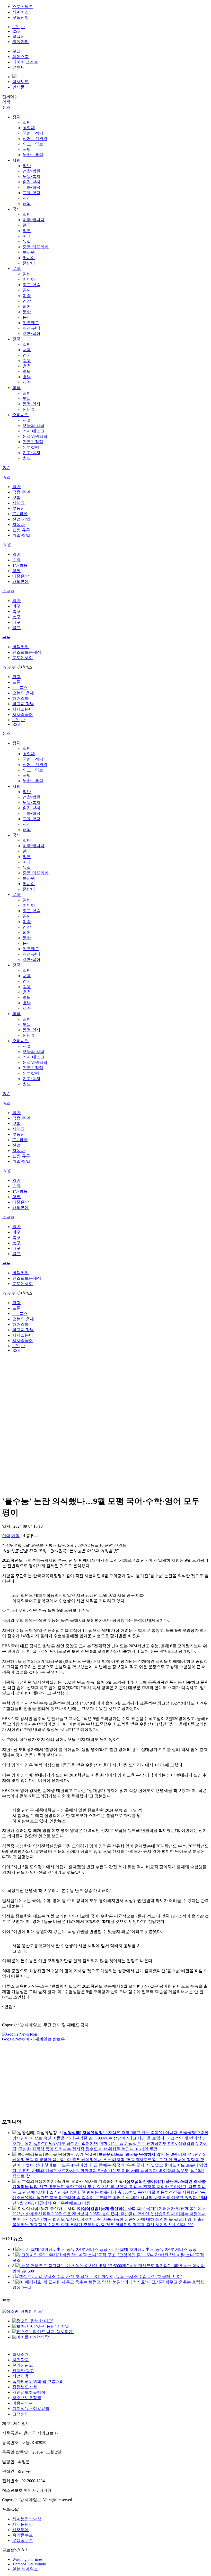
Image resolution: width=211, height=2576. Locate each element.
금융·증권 (21, 492)
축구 (16, 611)
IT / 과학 (20, 514)
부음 (27, 398)
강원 (27, 361)
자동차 (19, 525)
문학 (27, 312)
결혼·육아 (32, 334)
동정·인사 (32, 404)
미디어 (29, 279)
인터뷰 (29, 409)
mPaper (19, 27)
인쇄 (6, 1536)
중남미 (29, 263)
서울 (27, 350)
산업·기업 (21, 519)
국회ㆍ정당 (33, 133)
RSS (16, 31)
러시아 (29, 258)
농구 (16, 617)
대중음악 (21, 576)
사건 (27, 198)
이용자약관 (23, 2403)
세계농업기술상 (27, 2519)
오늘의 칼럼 (33, 426)
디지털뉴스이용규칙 (31, 2409)
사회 (16, 160)
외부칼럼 (31, 447)
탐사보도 (21, 82)
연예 (6, 545)
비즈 (6, 477)
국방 (27, 149)
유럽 (27, 241)
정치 (16, 117)
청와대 (29, 128)
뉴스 (6, 107)
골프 (16, 628)
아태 (27, 236)
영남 (27, 371)
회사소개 (21, 2354)
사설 (27, 420)
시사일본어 (23, 709)
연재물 (19, 87)
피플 (16, 388)
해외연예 (21, 582)
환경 (16, 677)
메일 (15, 1536)
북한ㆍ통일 (33, 155)
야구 (16, 606)
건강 (27, 301)
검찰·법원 (32, 171)
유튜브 (19, 67)
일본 (27, 231)
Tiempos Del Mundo (29, 2564)
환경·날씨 (32, 182)
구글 (16, 51)
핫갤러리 (21, 647)
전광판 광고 (23, 2371)
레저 (27, 306)
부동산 (19, 508)
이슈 (6, 468)
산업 (16, 1145)
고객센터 (21, 2414)
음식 (27, 317)
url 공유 (27, 1536)
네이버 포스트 (25, 62)
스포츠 (8, 591)
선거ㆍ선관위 (35, 139)
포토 (6, 637)
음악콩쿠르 (23, 2535)
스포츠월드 (23, 7)
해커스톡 (21, 698)
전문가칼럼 (33, 442)
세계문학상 (23, 2524)
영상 (6, 667)
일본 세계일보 (25, 2569)
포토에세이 (23, 658)
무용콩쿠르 (23, 2541)
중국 (27, 225)
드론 (16, 682)
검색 (6, 102)
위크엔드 (31, 323)
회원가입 (21, 42)
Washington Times (27, 2559)
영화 (16, 571)
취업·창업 (21, 535)
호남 (27, 377)
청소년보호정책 (27, 2398)
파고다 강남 (23, 704)
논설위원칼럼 (35, 436)
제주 (27, 382)
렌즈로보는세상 (27, 652)
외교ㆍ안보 (33, 144)
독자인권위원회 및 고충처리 (38, 2381)
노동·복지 (32, 176)
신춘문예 (21, 2530)
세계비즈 (21, 12)
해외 (27, 204)
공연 (27, 290)
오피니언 (21, 415)
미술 (27, 296)
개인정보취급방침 (29, 2392)
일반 (27, 122)
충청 (27, 366)
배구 (16, 622)
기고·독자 (32, 453)
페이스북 (21, 57)
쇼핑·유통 (21, 530)
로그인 (19, 36)
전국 (16, 339)
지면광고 (21, 2360)
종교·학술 (32, 285)
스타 (16, 560)
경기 (27, 355)
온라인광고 (23, 2365)
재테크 (19, 503)
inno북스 (20, 688)
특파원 (29, 252)
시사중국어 (23, 715)
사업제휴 (21, 2376)
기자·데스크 (34, 431)
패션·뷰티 (32, 328)
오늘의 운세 (23, 693)
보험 (16, 497)
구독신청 (21, 17)
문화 (16, 269)
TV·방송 (20, 565)
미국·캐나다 (34, 220)
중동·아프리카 (36, 247)
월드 (27, 458)
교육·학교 (32, 193)
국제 (16, 209)
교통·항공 (32, 187)
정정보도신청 (25, 2387)
